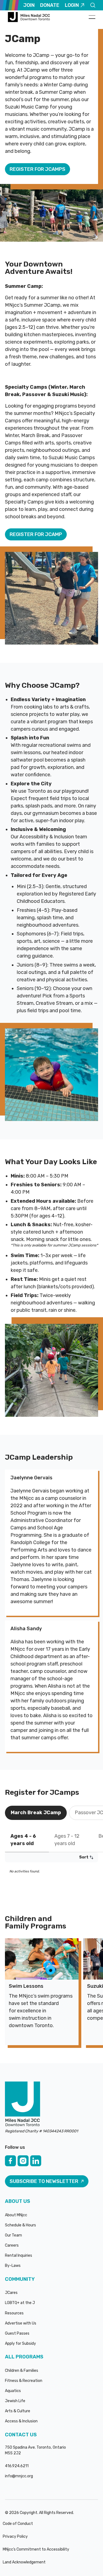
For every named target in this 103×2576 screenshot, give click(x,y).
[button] (92, 17)
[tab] (36, 1813)
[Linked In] (36, 2161)
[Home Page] (30, 17)
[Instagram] (23, 2161)
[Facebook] (10, 2161)
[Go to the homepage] (23, 2104)
